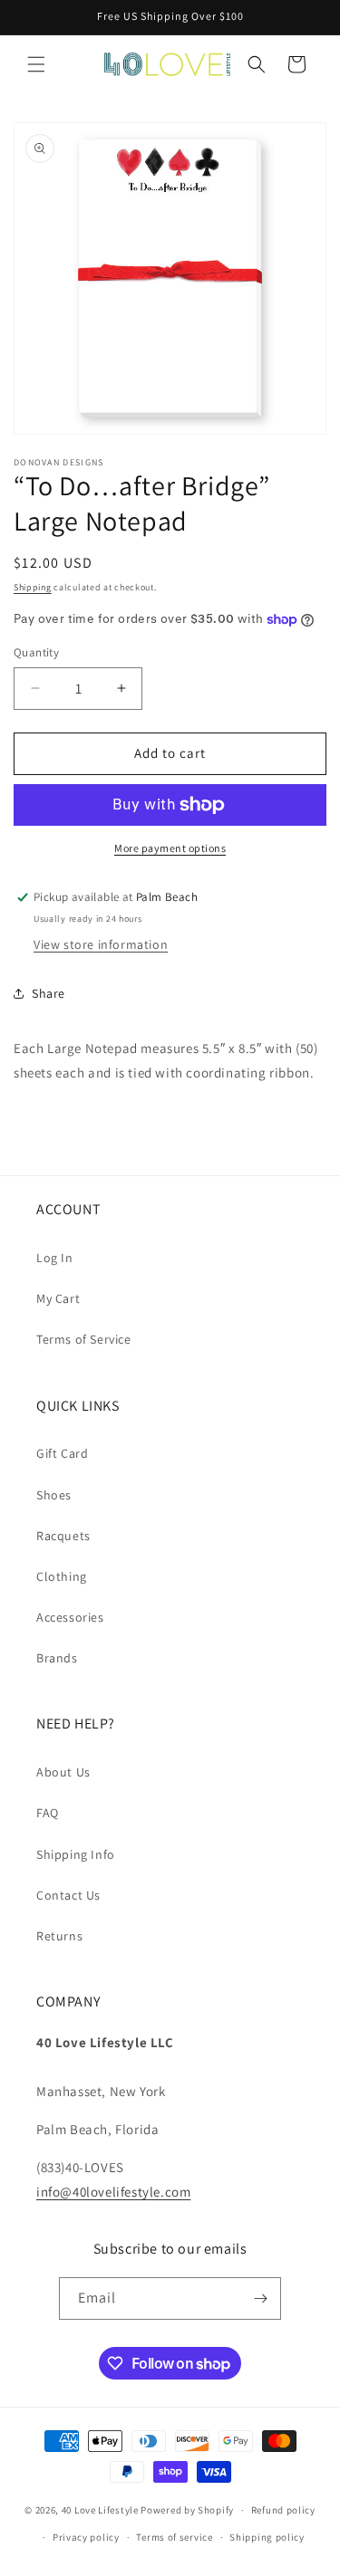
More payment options (170, 848)
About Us (63, 1772)
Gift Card (62, 1453)
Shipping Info (76, 1854)
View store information (101, 944)
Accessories (70, 1617)
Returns (59, 1936)
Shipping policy (267, 2537)
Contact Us (68, 1895)
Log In (55, 1258)
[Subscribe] (260, 2298)
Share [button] (49, 993)
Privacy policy (86, 2537)
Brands (57, 1658)
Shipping (33, 587)
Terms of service (174, 2537)
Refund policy (283, 2510)
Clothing (62, 1576)
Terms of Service (84, 1339)
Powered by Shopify (187, 2510)
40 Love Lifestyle (102, 2510)
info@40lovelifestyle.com (113, 2192)
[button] (36, 64)
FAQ (48, 1813)
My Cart (58, 1298)
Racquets (63, 1536)
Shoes (54, 1495)
